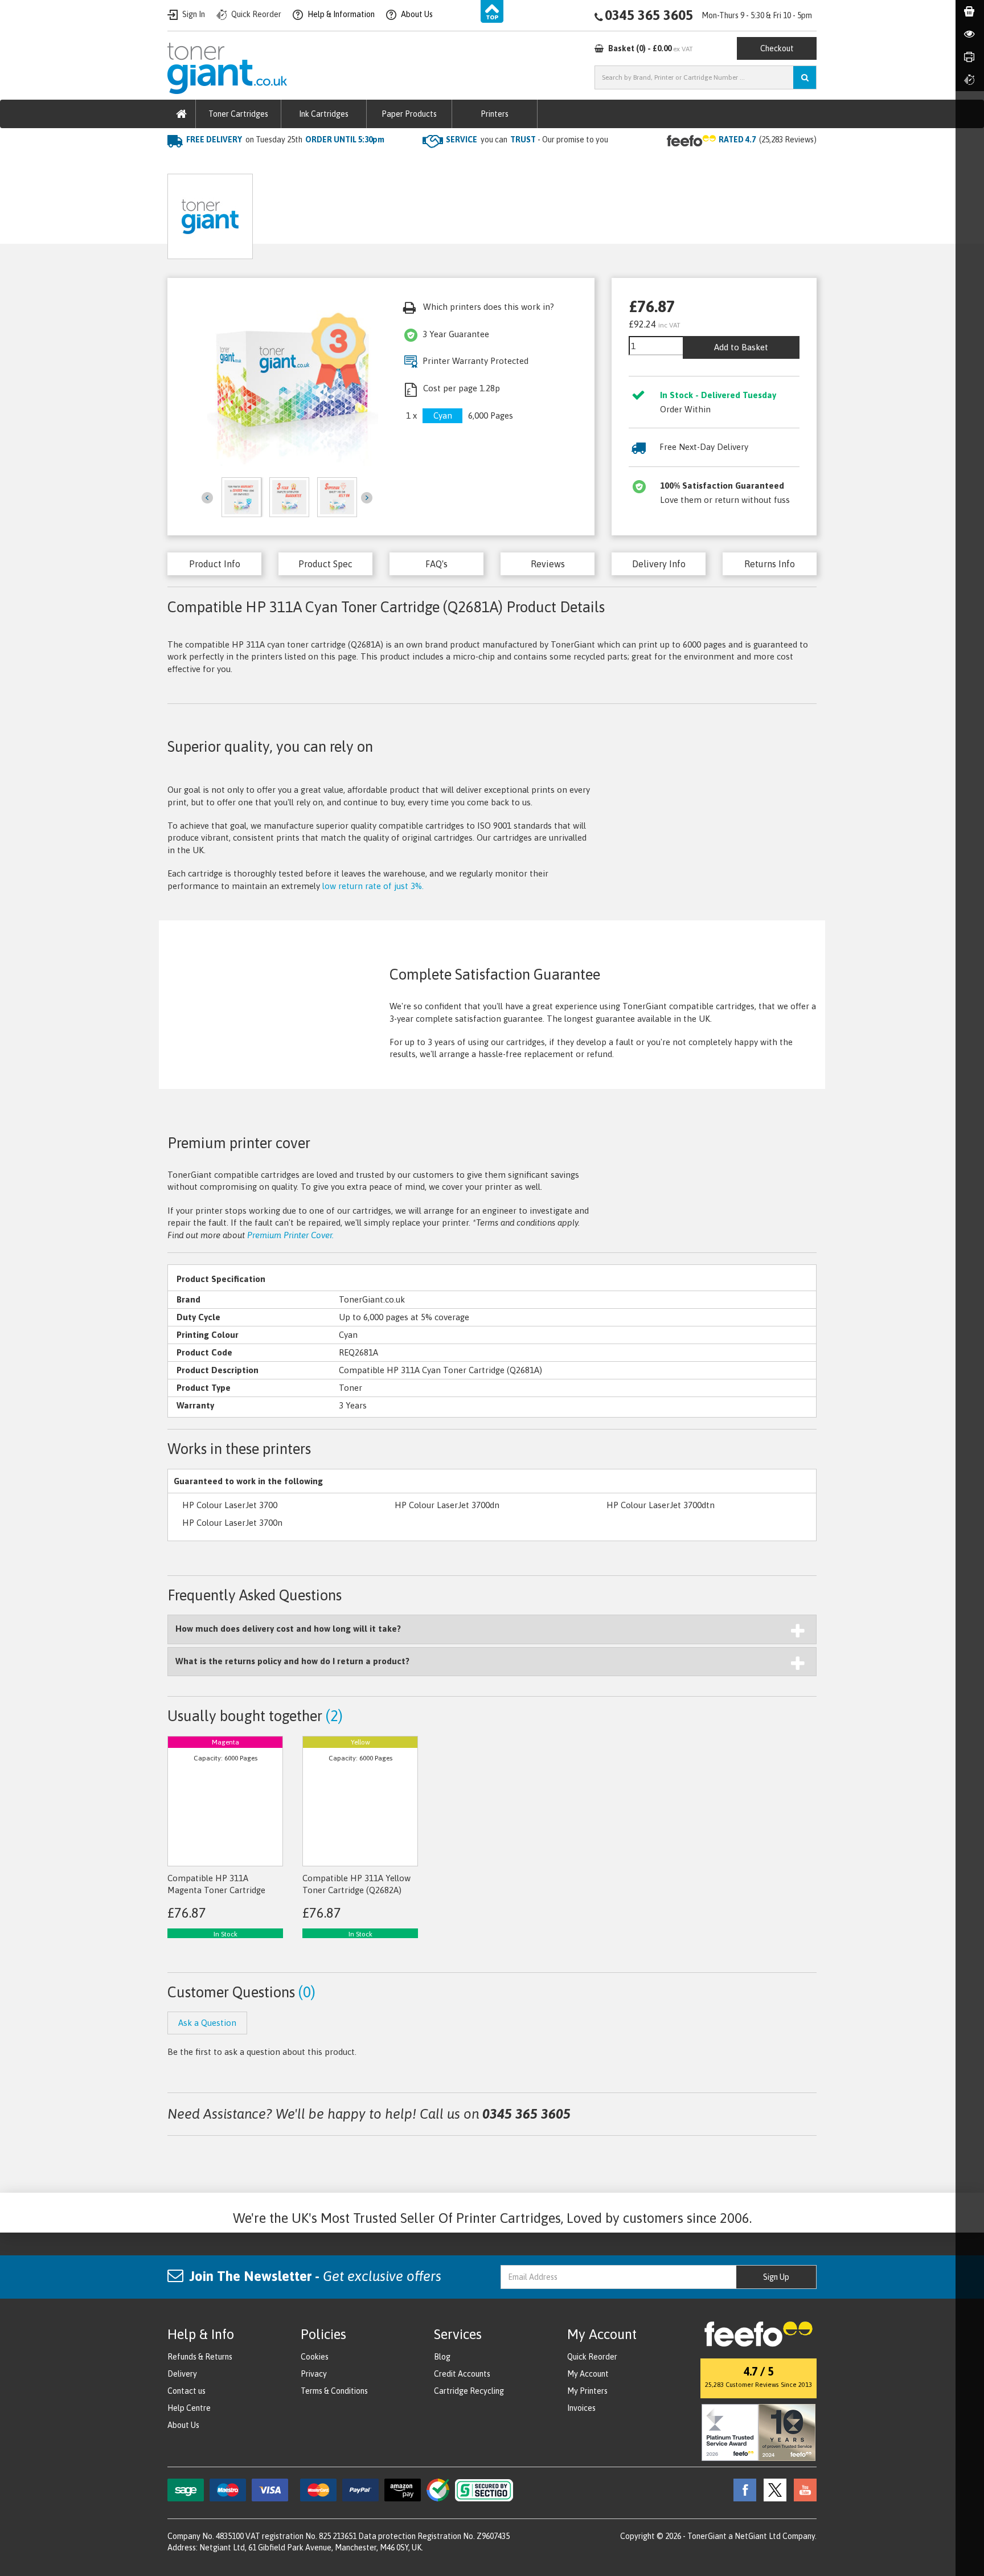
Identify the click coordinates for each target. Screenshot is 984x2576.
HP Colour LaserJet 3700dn (447, 1505)
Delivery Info (659, 564)
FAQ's (436, 564)
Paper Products (409, 114)
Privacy (314, 2374)
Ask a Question (409, 212)
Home (180, 163)
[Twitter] (772, 2489)
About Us (183, 2425)
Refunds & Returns (200, 2357)
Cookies (315, 2357)
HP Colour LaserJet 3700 (230, 1505)
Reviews (548, 564)
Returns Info (770, 564)
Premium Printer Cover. (290, 1235)
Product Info (215, 564)
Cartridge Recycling (469, 2391)
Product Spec (325, 564)
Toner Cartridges (238, 114)
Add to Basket (741, 347)
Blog (442, 2357)
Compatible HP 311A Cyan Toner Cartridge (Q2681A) (414, 163)
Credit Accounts (462, 2374)
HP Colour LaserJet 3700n (232, 1523)
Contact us (186, 2391)
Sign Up (776, 2277)
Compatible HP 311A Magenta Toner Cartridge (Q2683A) (216, 1890)
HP (292, 163)
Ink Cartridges (324, 114)
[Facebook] (742, 2489)
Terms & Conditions (334, 2391)
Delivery (182, 2374)
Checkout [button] (777, 48)
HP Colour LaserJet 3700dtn (661, 1505)
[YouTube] (802, 2489)
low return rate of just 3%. (373, 886)
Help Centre (189, 2408)
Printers (495, 114)
